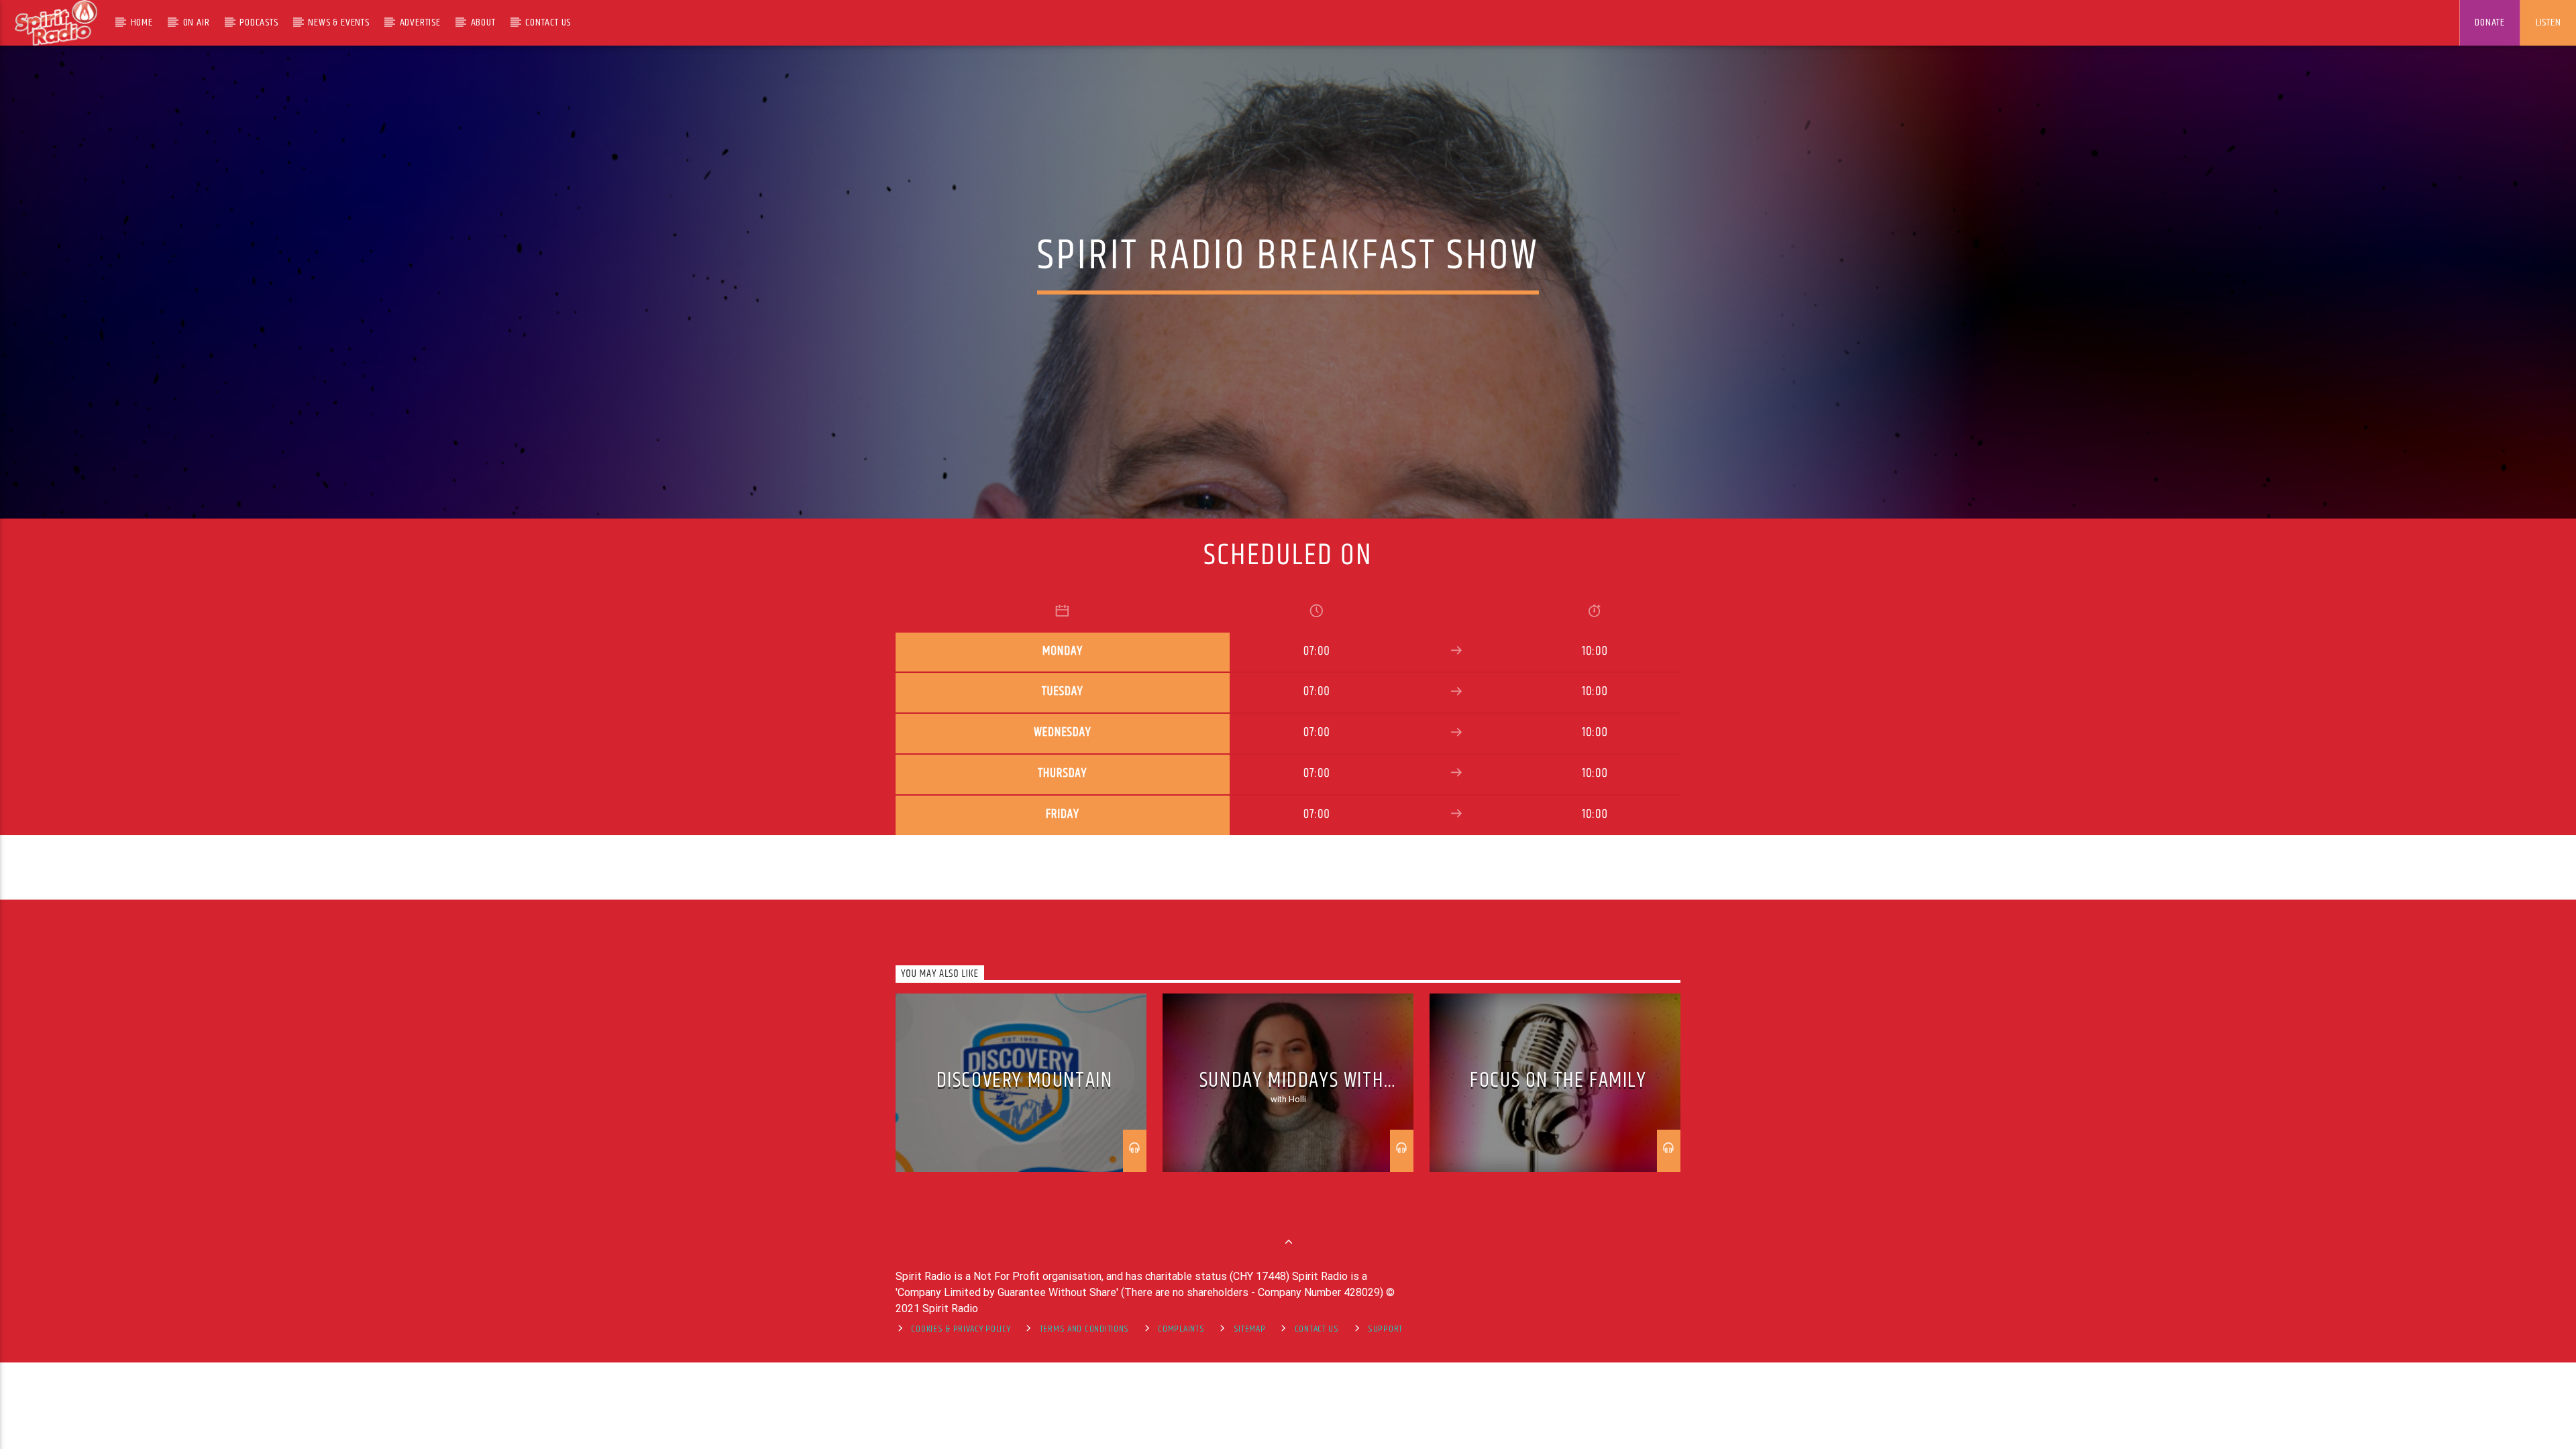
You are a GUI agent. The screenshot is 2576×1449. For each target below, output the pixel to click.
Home (142, 22)
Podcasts (259, 22)
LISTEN (2548, 22)
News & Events (338, 22)
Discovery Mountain (1025, 1080)
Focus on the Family (1558, 1080)
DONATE (2490, 22)
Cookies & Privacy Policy (961, 1329)
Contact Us (548, 22)
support (1385, 1329)
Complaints (1181, 1329)
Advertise (420, 22)
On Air (197, 22)
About (483, 22)
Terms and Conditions (1084, 1329)
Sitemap (1250, 1329)
